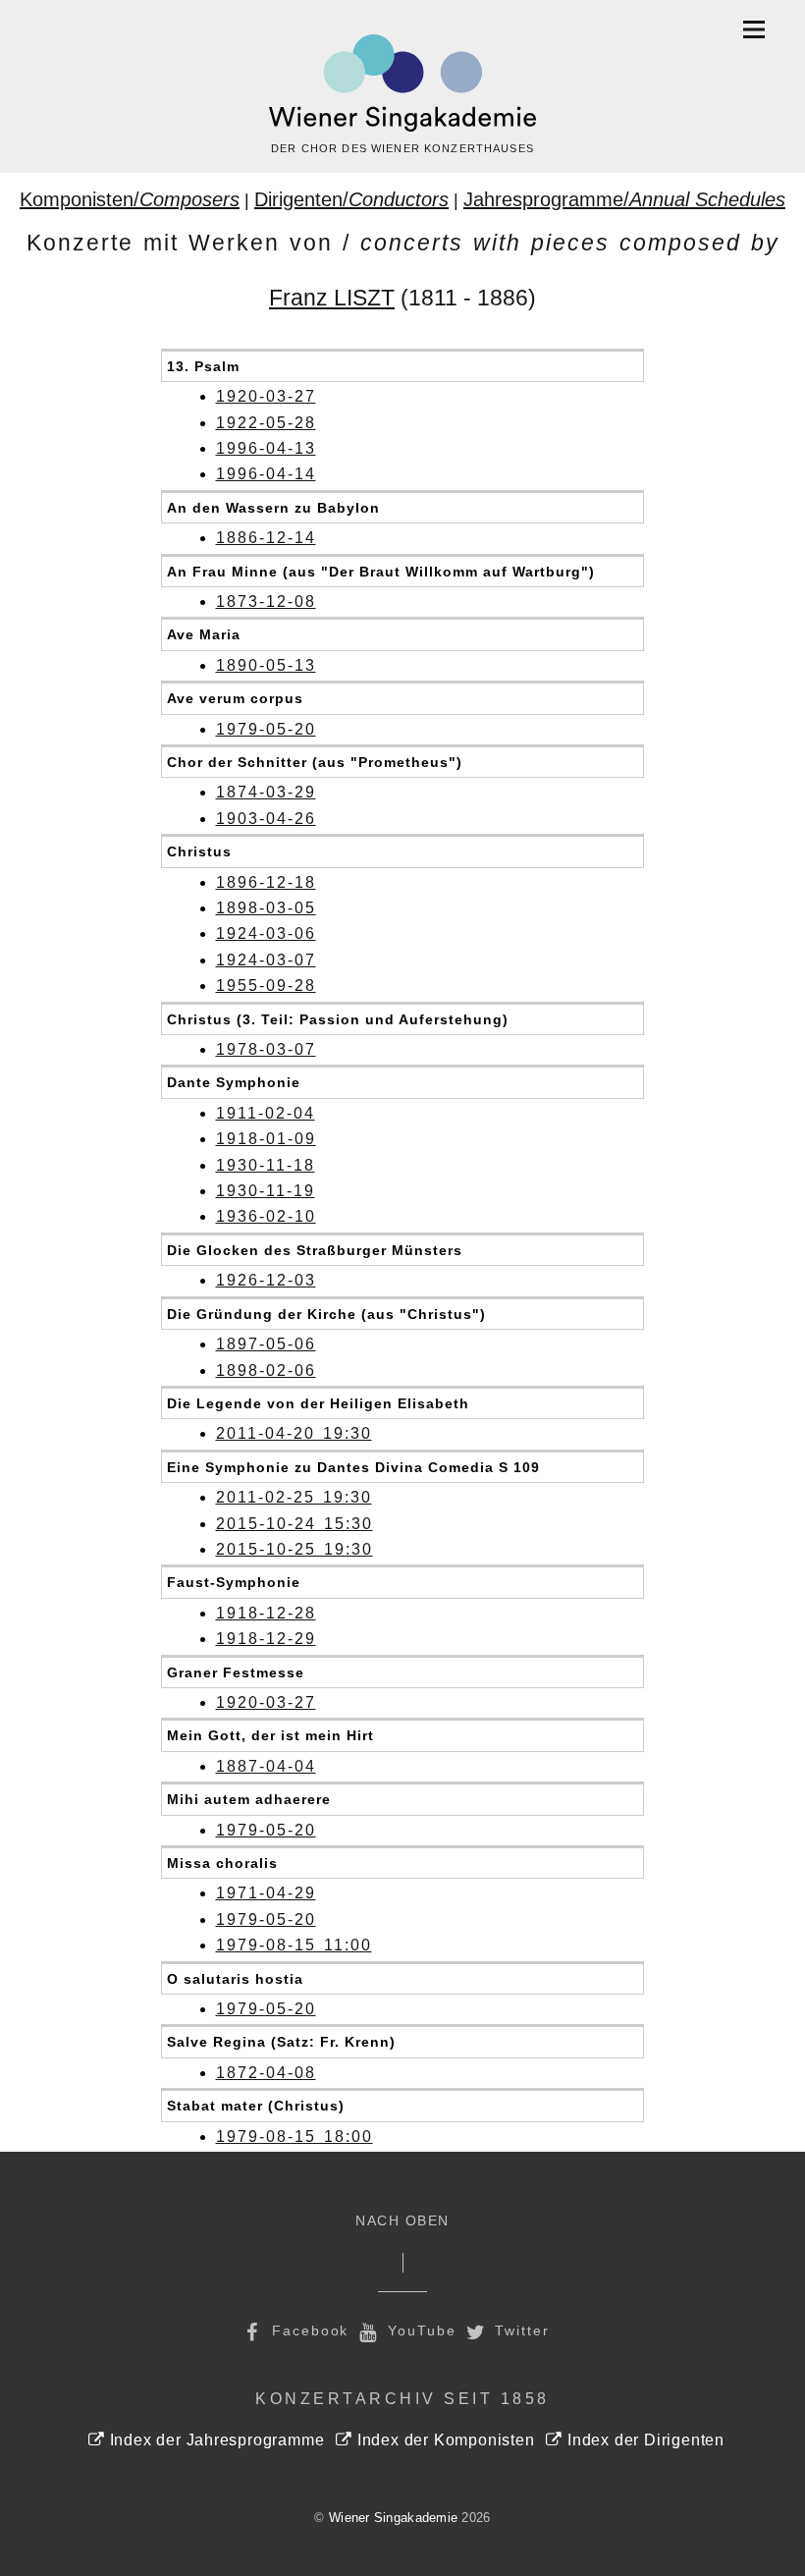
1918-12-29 (266, 1639)
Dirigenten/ (351, 199)
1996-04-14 (266, 474)
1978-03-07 (266, 1049)
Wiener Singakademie (393, 2518)
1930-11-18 (266, 1165)
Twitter (520, 2330)
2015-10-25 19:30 (295, 1549)
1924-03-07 (266, 960)
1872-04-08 (266, 2073)
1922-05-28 (266, 423)
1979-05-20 (266, 729)
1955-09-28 (266, 986)
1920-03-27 (266, 396)
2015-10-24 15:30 (295, 1524)
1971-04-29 (266, 1893)
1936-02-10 (266, 1216)
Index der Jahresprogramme (215, 2440)
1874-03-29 (266, 792)
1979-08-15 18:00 (295, 2137)
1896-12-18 (266, 882)
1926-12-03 (266, 1280)
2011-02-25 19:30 (294, 1497)
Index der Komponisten (443, 2440)
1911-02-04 (266, 1113)
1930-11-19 (266, 1191)
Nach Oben (402, 2221)
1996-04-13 (266, 448)
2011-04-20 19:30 (294, 1433)
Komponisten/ (130, 199)
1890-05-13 (266, 665)
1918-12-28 (266, 1613)
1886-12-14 (266, 538)
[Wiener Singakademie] (402, 83)
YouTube (419, 2330)
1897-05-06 (266, 1344)
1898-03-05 (266, 908)
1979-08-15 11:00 (294, 1945)
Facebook (307, 2330)
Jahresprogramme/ (624, 199)
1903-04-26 (266, 819)
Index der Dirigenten (644, 2440)
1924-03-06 (266, 933)
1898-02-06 (266, 1370)
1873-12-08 (266, 602)
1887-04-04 (266, 1766)
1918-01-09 (266, 1139)
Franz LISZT (332, 298)
